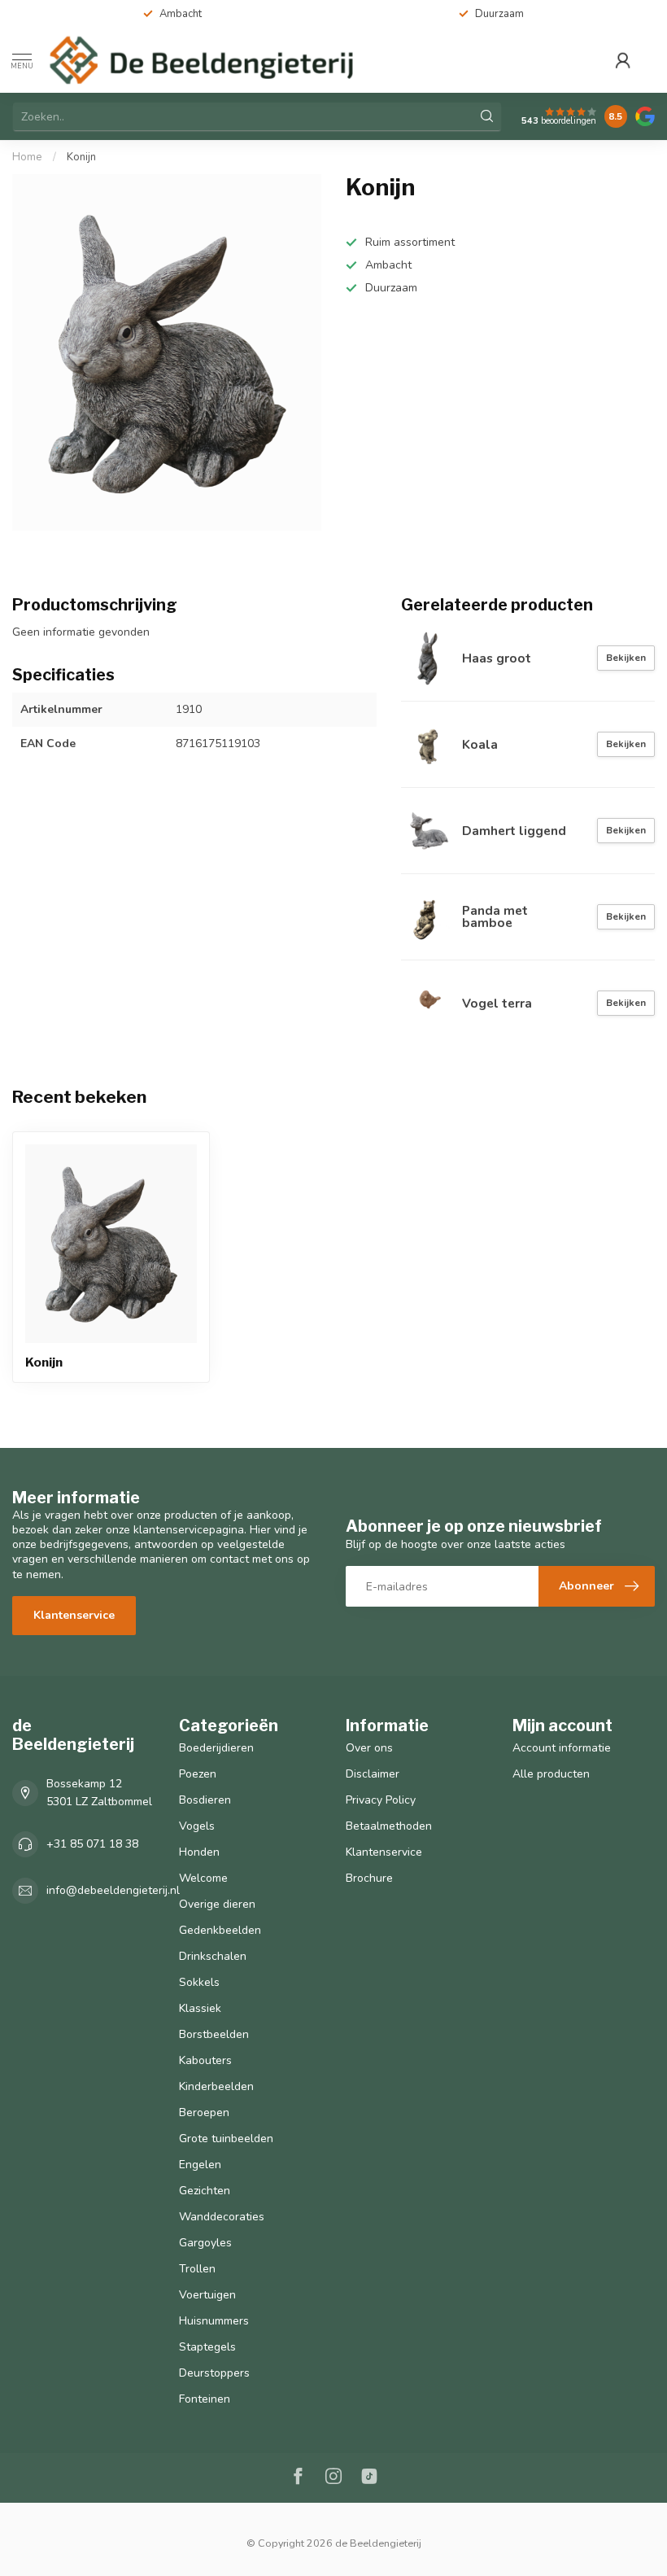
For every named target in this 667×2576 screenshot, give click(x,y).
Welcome (203, 1878)
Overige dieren (217, 1904)
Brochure (369, 1878)
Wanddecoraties (222, 2217)
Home (27, 157)
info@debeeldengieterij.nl (113, 1890)
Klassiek (200, 2008)
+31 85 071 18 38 (92, 1844)
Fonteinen (205, 2399)
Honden (199, 1852)
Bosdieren (205, 1800)
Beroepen (204, 2112)
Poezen (198, 1774)
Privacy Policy (381, 1800)
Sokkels (199, 1982)
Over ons (369, 1748)
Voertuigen (207, 2295)
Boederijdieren (216, 1748)
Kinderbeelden (216, 2086)
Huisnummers (214, 2321)
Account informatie (562, 1748)
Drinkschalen (213, 1956)
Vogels (197, 1826)
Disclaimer (373, 1774)
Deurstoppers (214, 2373)
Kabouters (205, 2060)
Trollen (197, 2269)
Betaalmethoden (389, 1826)
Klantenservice (74, 1615)
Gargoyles (205, 2243)
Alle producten (551, 1774)
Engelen (200, 2165)
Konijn (81, 157)
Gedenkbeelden (220, 1930)
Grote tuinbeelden (226, 2139)
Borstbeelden (214, 2034)
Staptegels (207, 2347)
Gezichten (205, 2191)
